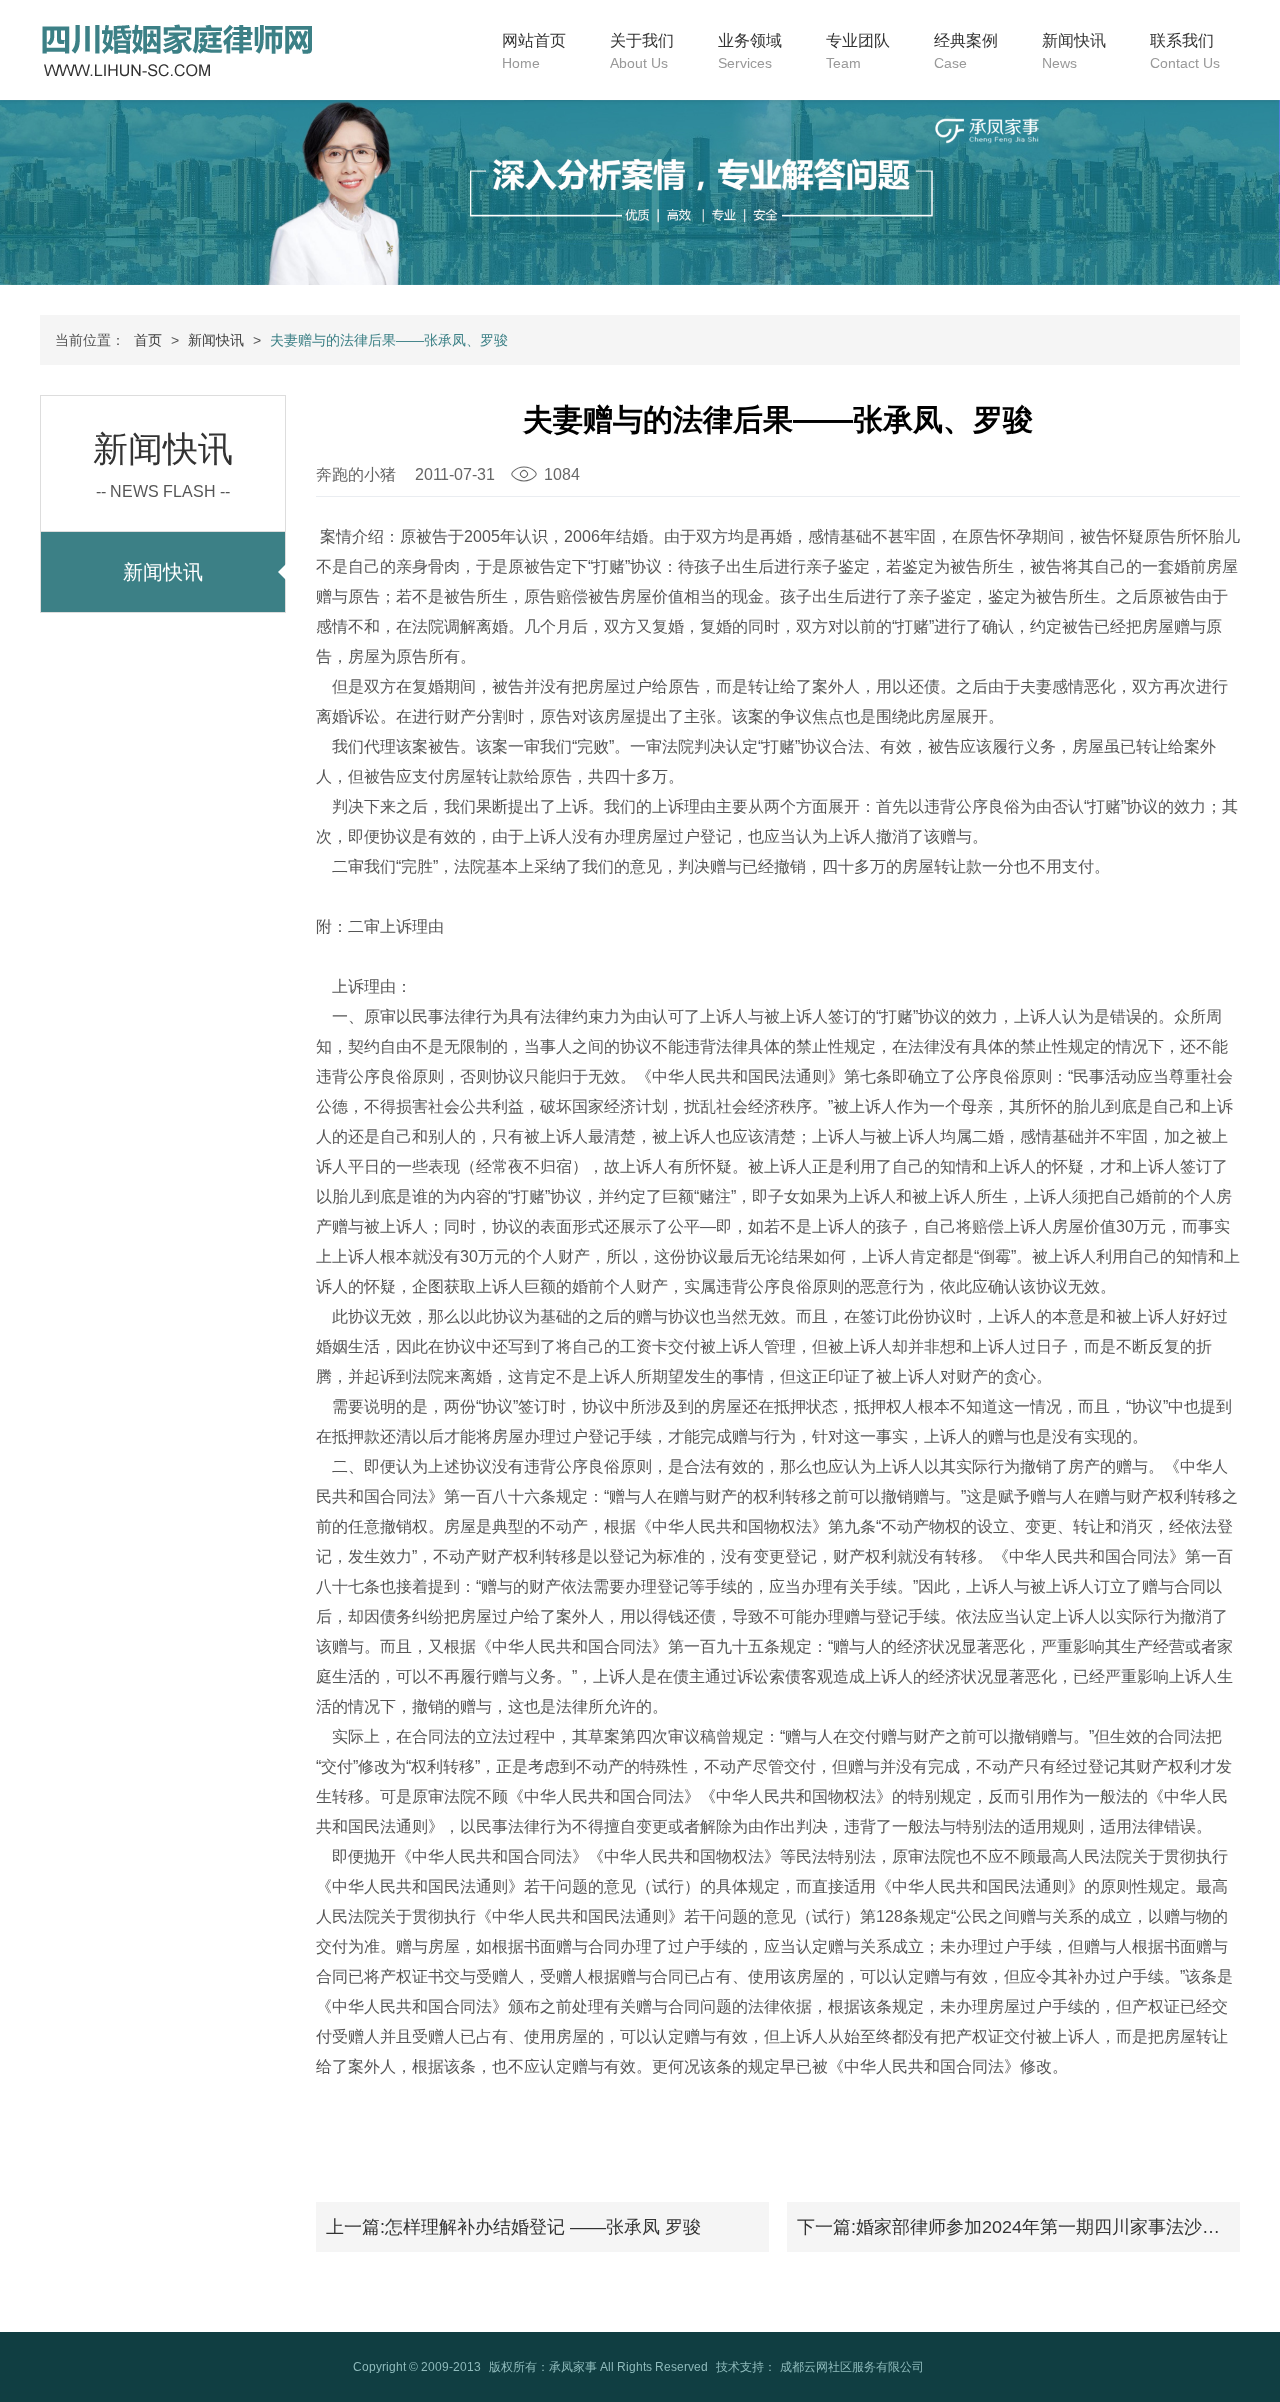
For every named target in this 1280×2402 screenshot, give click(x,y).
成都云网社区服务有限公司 (852, 2367)
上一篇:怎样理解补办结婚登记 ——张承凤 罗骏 (513, 2227)
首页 (148, 340)
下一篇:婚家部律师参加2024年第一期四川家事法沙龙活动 (1018, 2227)
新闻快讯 (216, 340)
